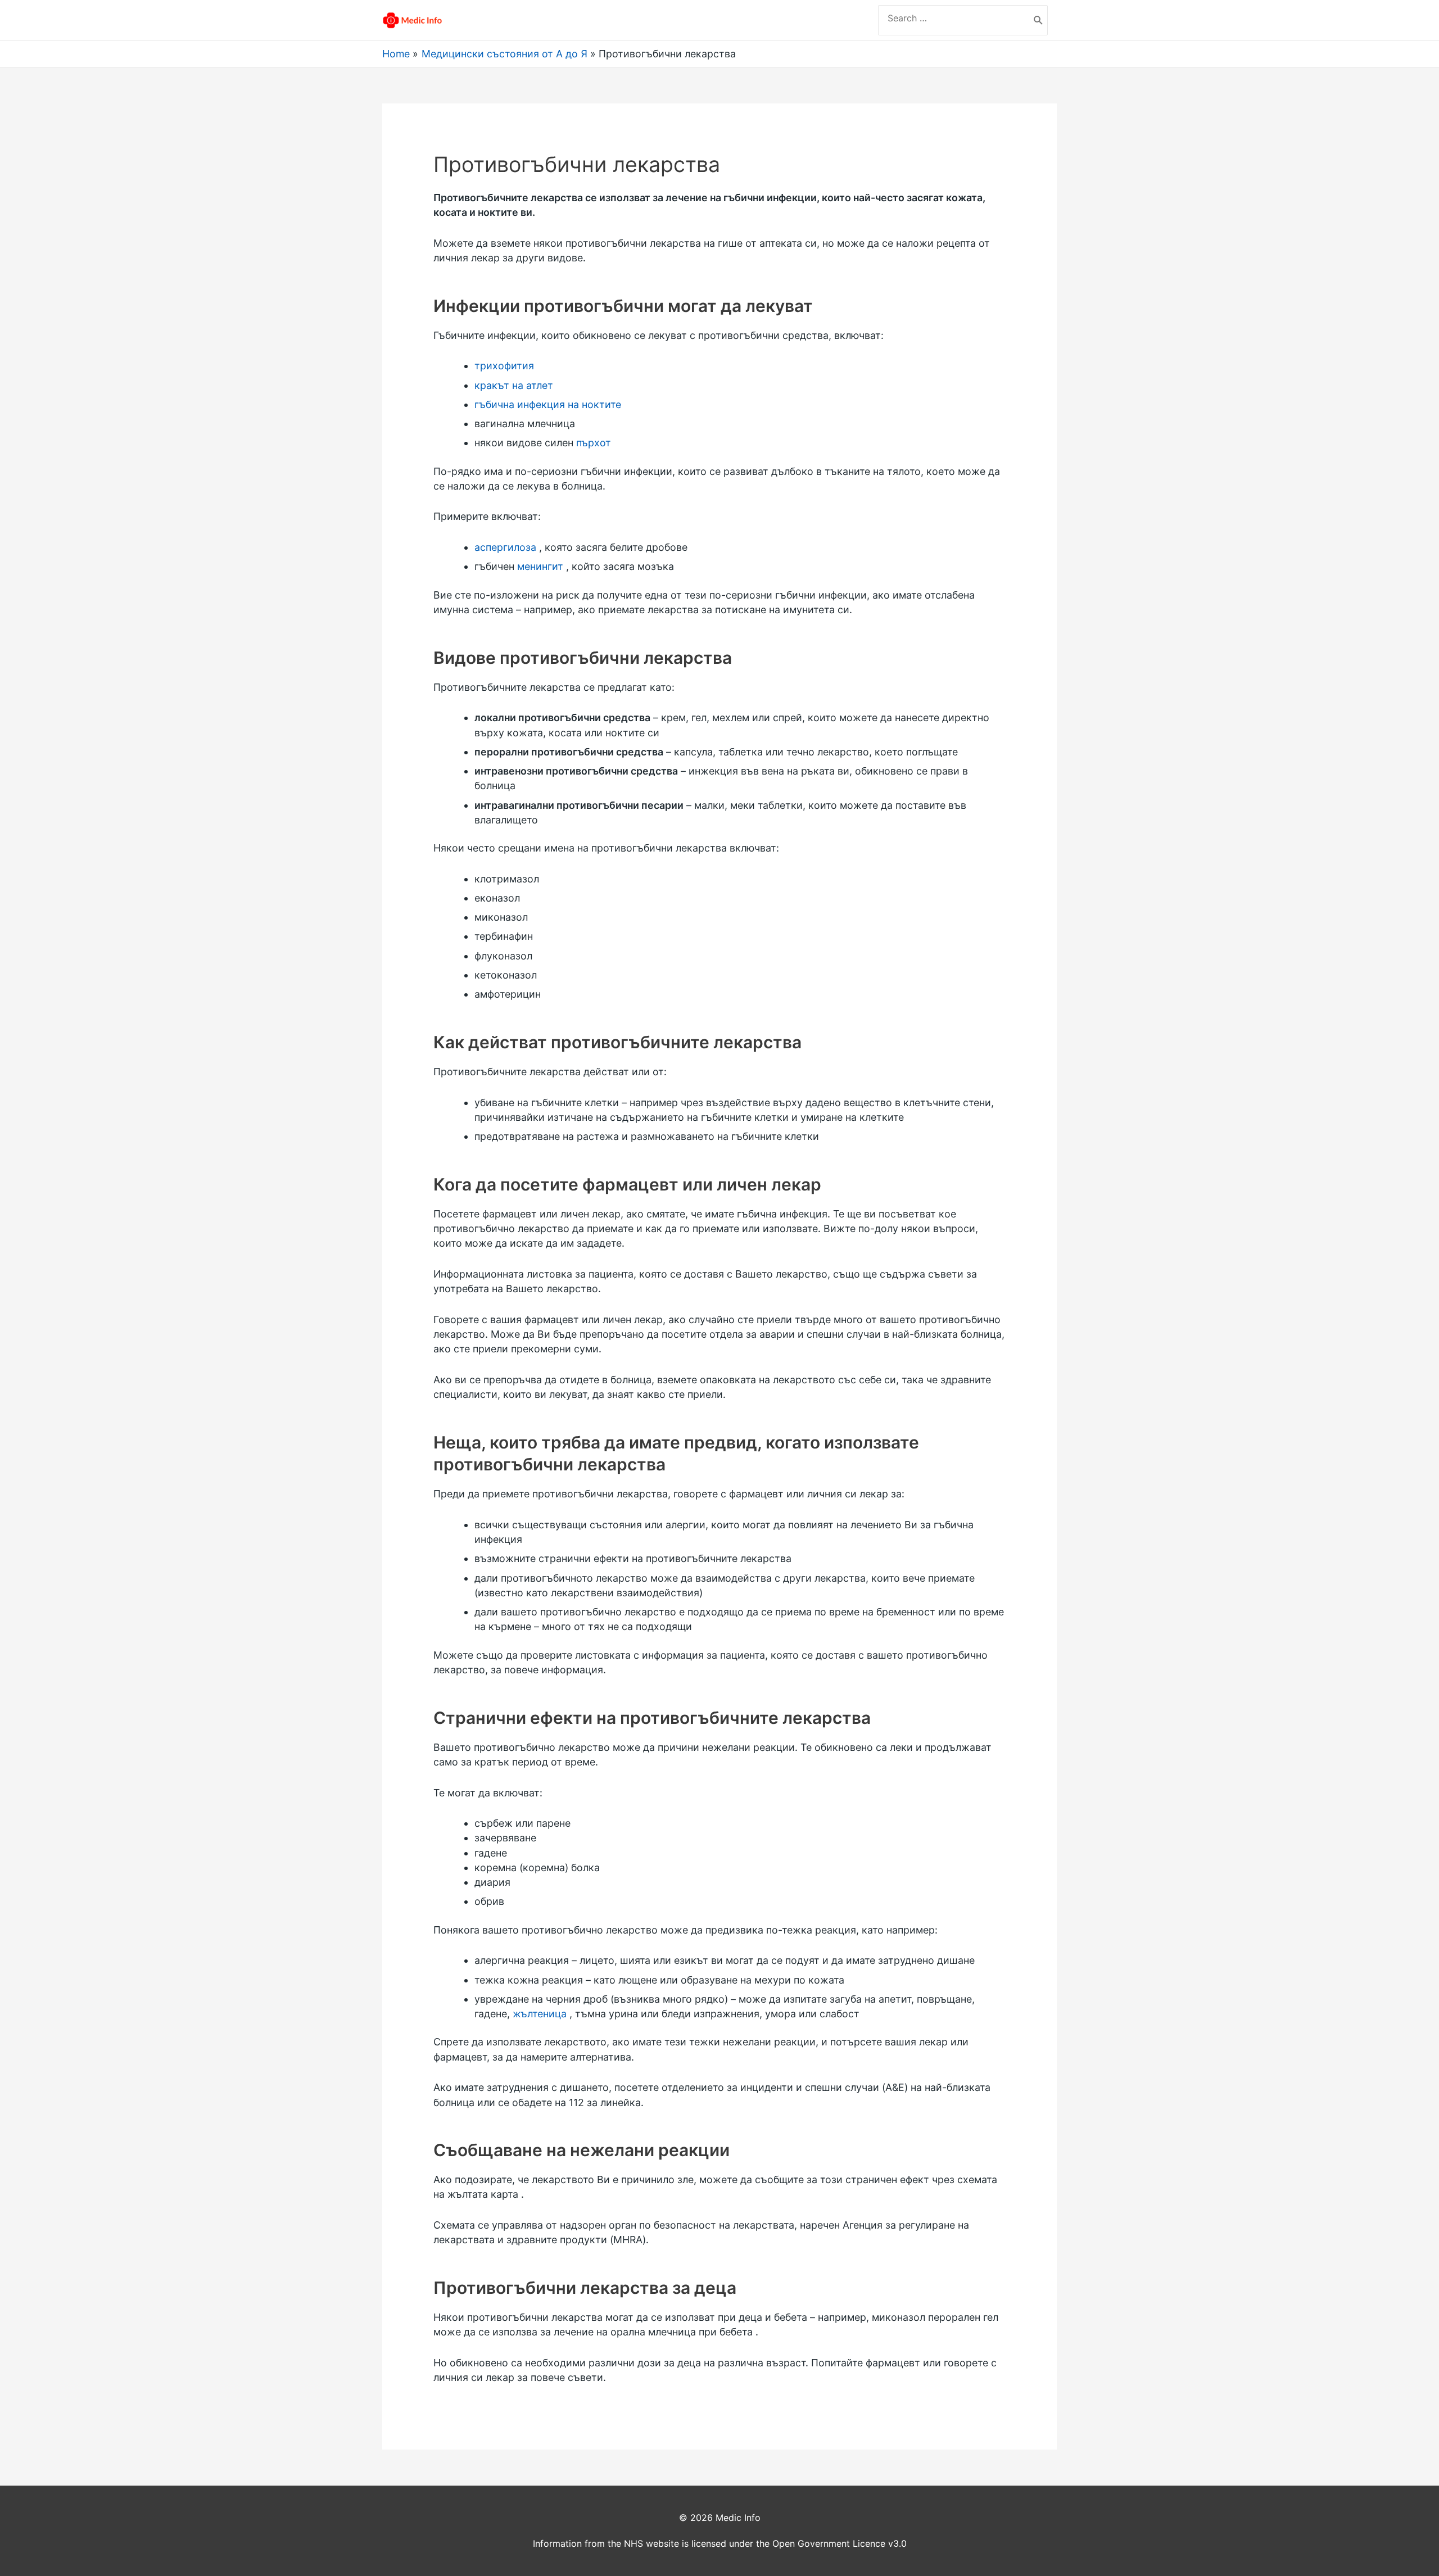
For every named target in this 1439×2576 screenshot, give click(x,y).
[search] (954, 18)
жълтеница (540, 2014)
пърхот (594, 443)
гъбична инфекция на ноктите (548, 404)
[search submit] (1038, 20)
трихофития (504, 366)
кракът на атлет (514, 385)
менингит (540, 566)
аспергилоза (505, 547)
